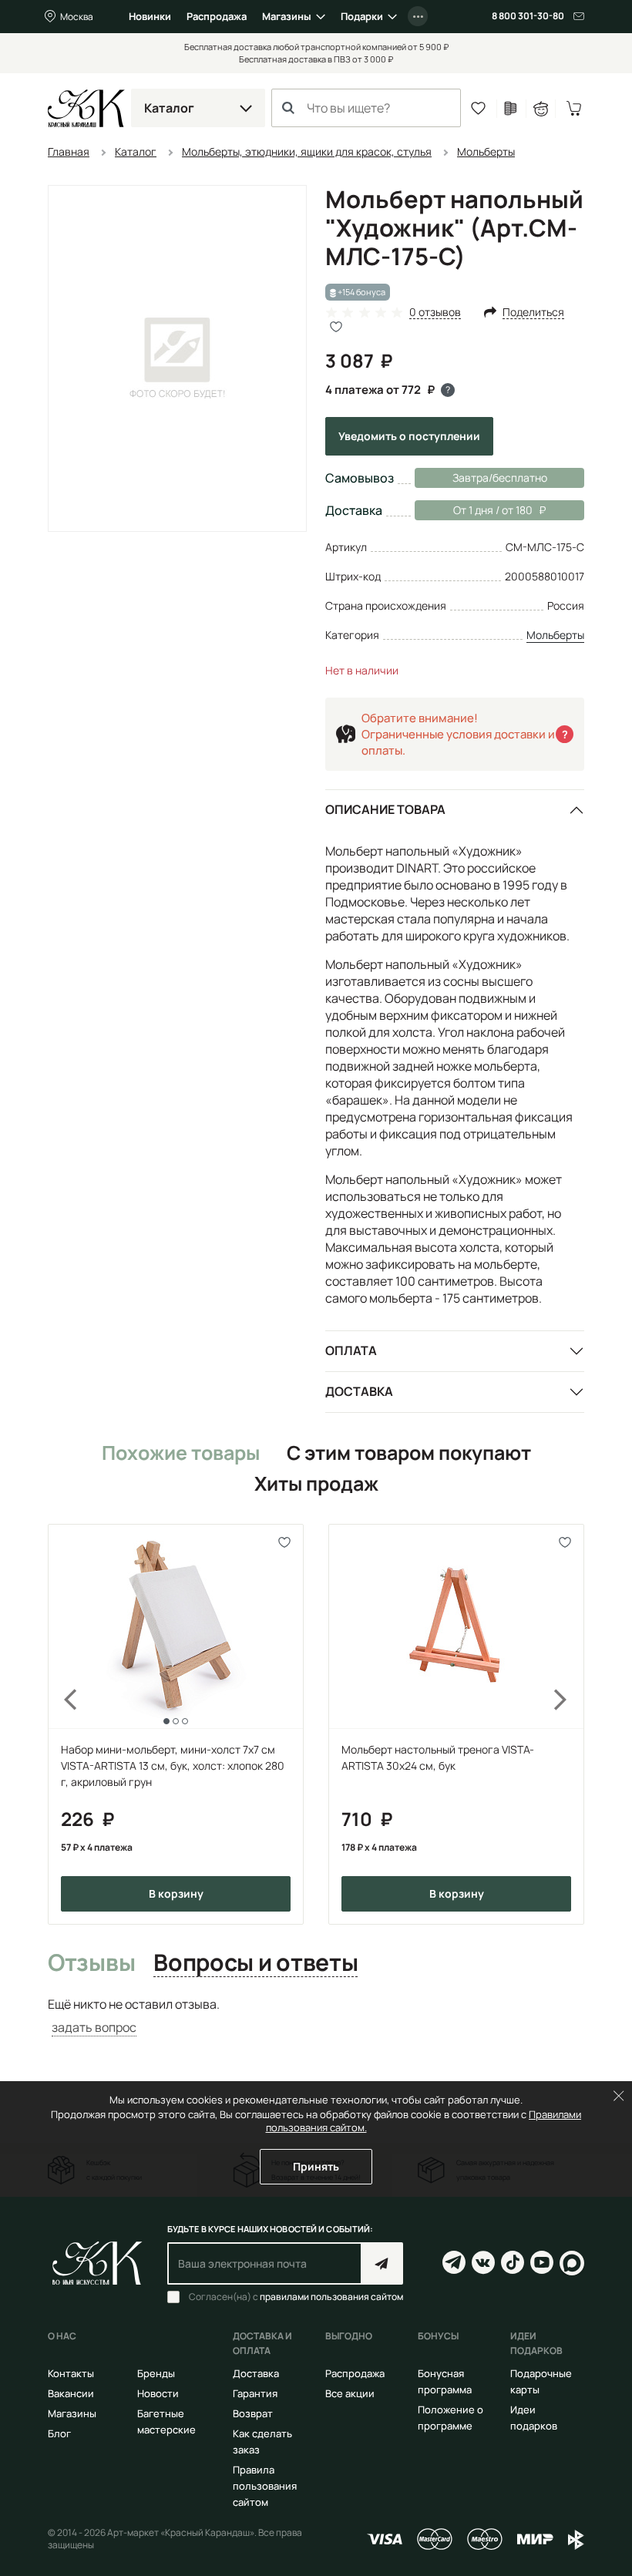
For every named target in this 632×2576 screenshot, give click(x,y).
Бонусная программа (445, 2381)
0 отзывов (435, 313)
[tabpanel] (316, 2016)
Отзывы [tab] (91, 1963)
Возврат (253, 2413)
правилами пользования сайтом (331, 2297)
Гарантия (255, 2393)
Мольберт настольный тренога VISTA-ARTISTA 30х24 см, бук (438, 1757)
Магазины (287, 16)
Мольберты (555, 635)
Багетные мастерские (166, 2421)
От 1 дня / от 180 (474, 510)
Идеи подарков (534, 2418)
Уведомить (409, 436)
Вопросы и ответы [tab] (255, 1963)
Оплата (351, 1350)
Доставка (359, 1391)
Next (570, 1724)
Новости (158, 2393)
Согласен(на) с (296, 2297)
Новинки (150, 16)
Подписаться (382, 2263)
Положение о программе (450, 2418)
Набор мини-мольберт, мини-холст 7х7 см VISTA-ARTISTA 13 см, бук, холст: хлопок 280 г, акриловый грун (173, 1766)
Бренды (156, 2373)
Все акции (350, 2393)
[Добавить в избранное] (285, 1543)
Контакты (71, 2373)
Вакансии (71, 2393)
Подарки (362, 16)
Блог (59, 2433)
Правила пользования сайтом (265, 2486)
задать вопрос (94, 2027)
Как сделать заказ (262, 2441)
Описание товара (385, 809)
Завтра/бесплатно (500, 478)
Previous (62, 1724)
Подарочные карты (541, 2381)
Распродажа (217, 16)
